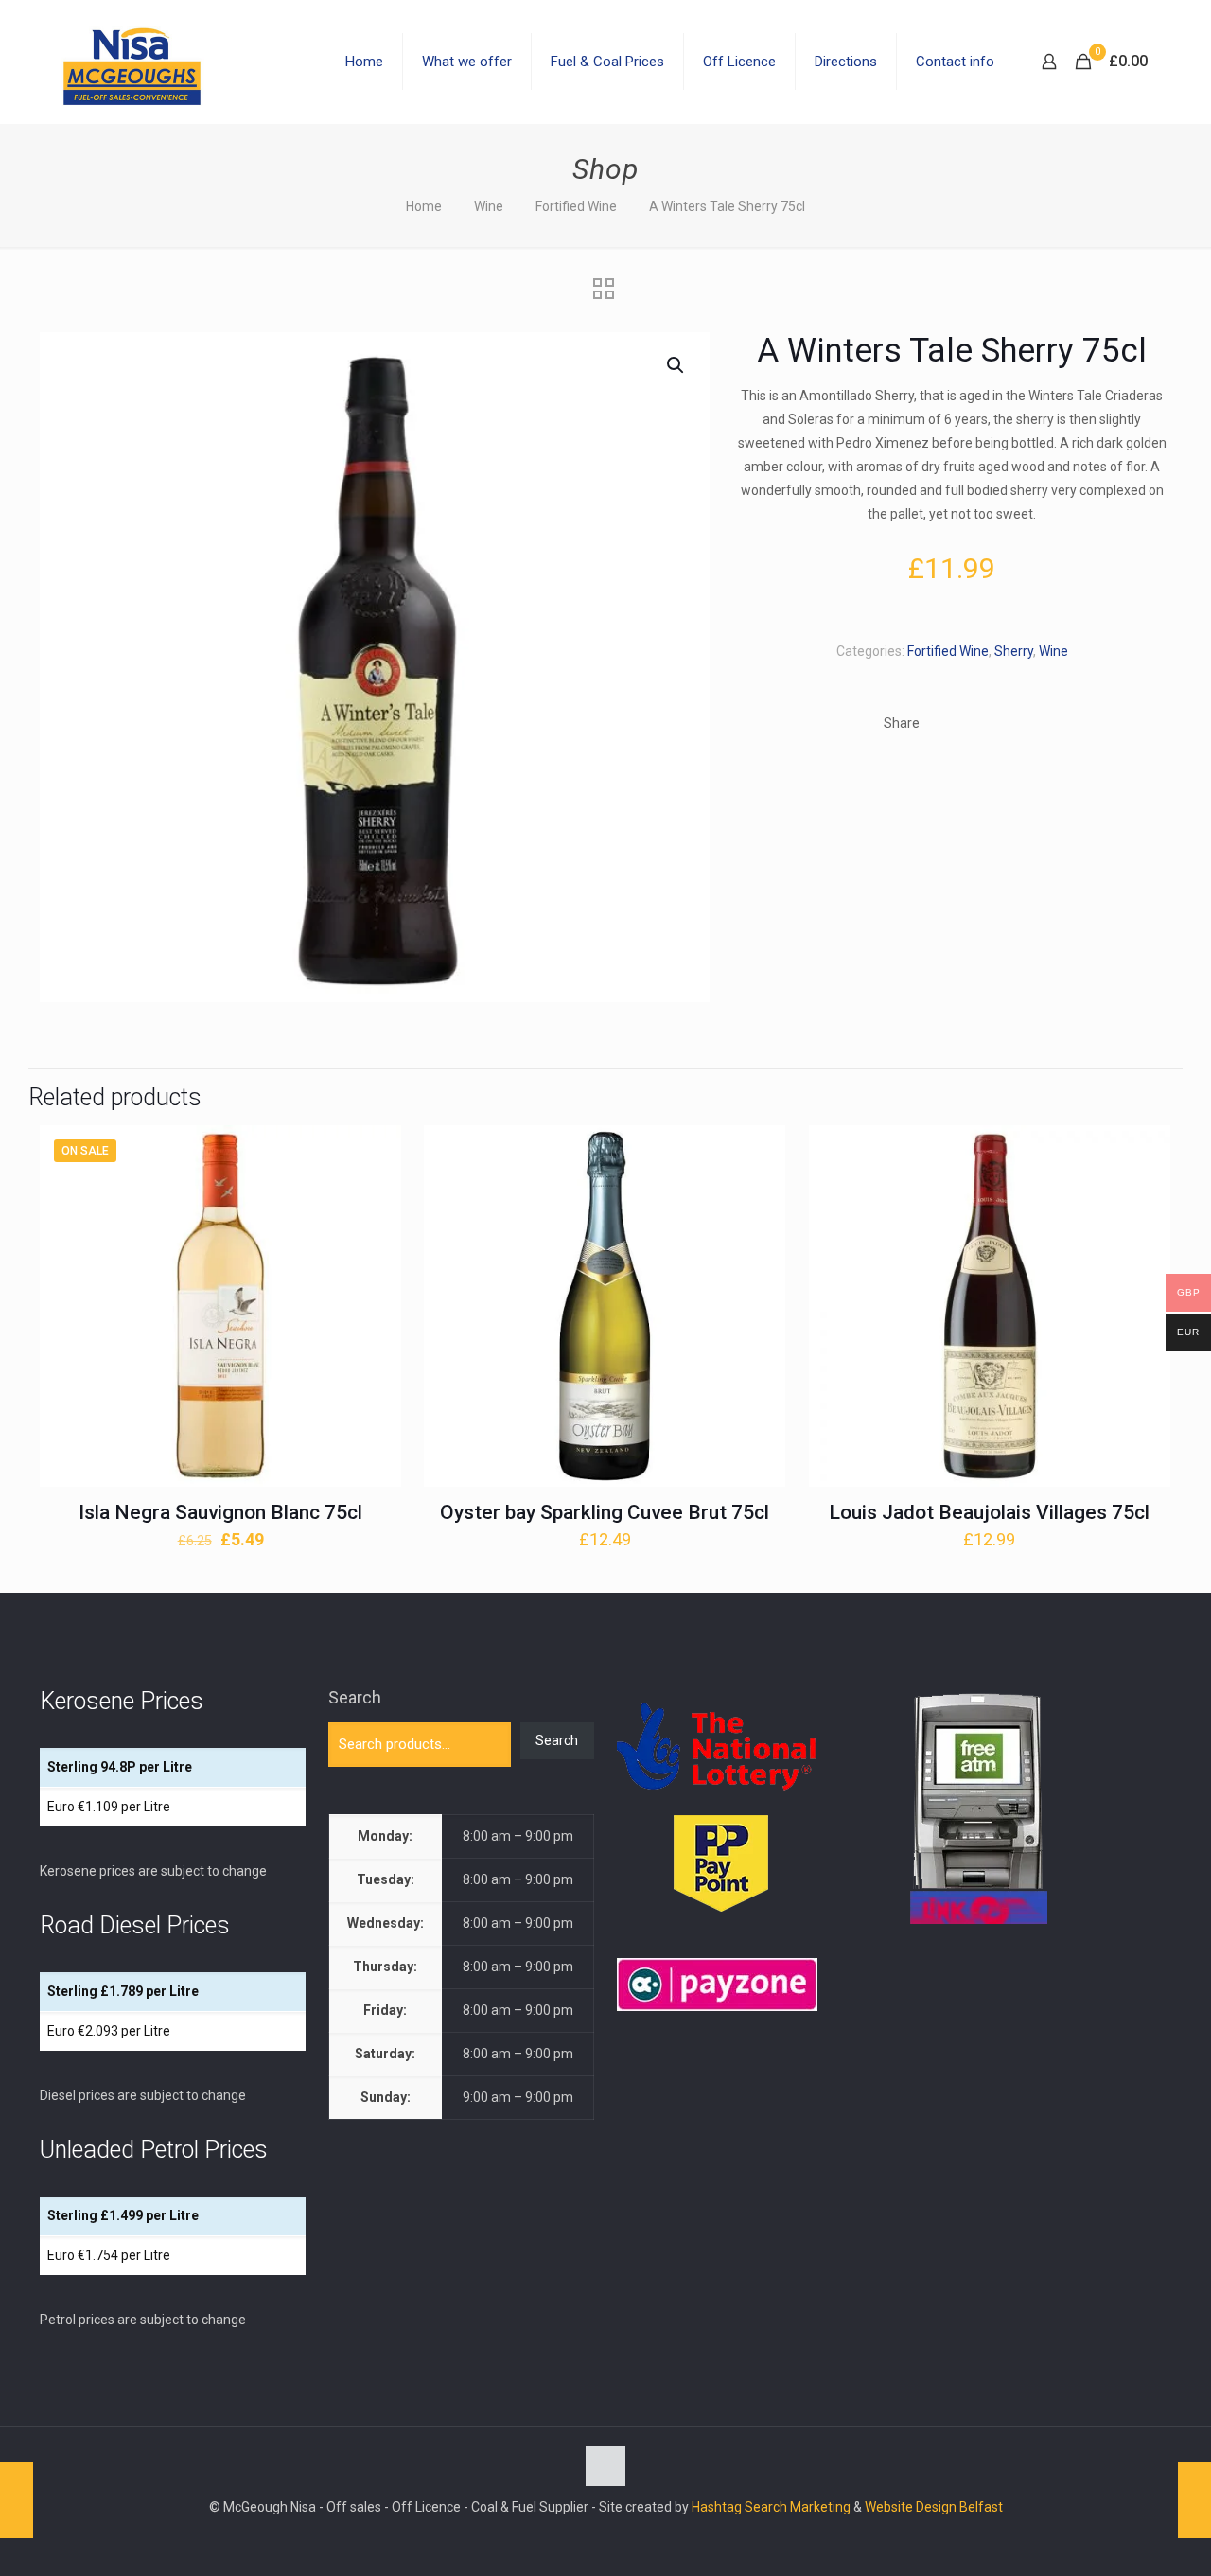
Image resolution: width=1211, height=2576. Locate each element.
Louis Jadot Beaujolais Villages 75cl (989, 1512)
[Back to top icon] (605, 2466)
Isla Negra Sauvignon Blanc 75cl (220, 1512)
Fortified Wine (576, 206)
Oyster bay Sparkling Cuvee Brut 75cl (605, 1512)
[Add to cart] (375, 1152)
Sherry (1014, 651)
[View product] (375, 1192)
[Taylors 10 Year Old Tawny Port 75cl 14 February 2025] (17, 2500)
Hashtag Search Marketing (771, 2507)
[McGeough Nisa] (132, 62)
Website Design (911, 2507)
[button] (676, 365)
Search (355, 1697)
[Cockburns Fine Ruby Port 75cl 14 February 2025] (1194, 2500)
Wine (489, 206)
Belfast (981, 2507)
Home (424, 206)
